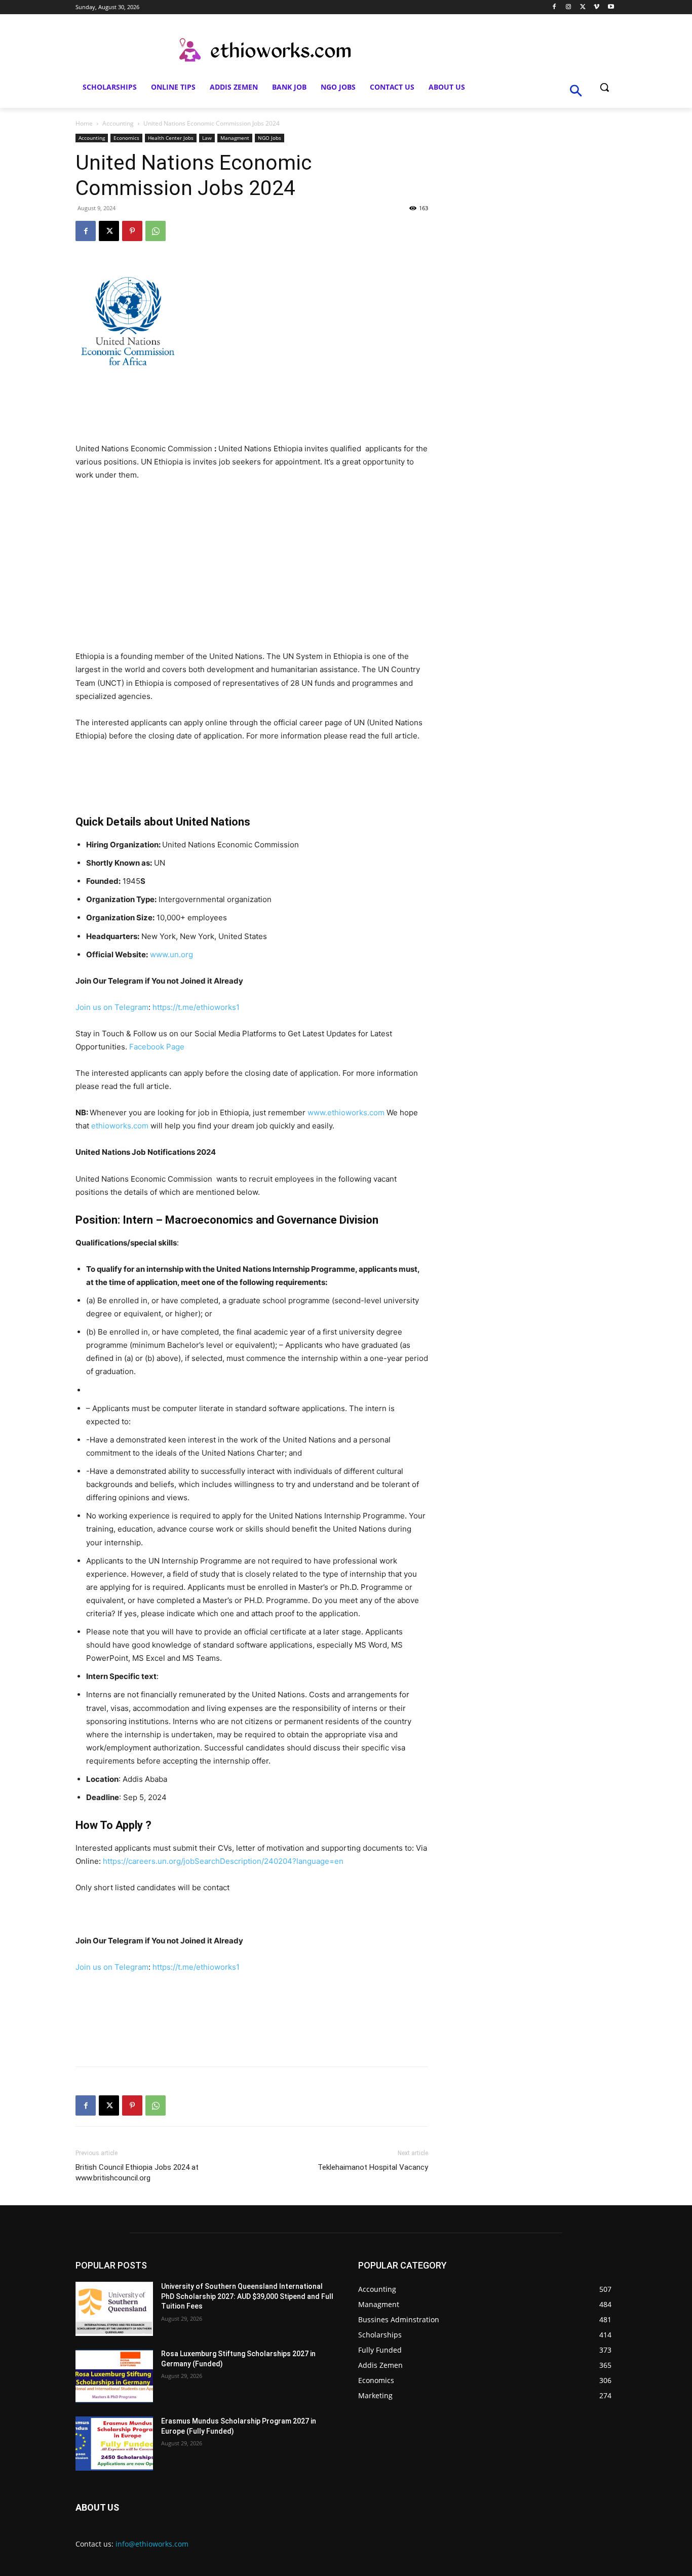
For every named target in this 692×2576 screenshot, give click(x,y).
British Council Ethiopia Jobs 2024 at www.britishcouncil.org (137, 2173)
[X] (583, 7)
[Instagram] (569, 7)
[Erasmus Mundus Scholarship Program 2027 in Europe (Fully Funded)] (114, 2444)
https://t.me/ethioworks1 (196, 1007)
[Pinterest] (132, 231)
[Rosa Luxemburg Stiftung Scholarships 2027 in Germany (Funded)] (114, 2376)
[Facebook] (554, 7)
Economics (126, 138)
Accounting (118, 123)
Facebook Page (157, 1047)
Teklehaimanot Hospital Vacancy (373, 2167)
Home (84, 123)
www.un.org (171, 954)
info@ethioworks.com (152, 2544)
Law (207, 138)
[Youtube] (611, 7)
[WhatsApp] (156, 231)
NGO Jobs (270, 138)
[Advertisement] (252, 566)
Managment (235, 138)
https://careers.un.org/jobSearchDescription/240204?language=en (223, 1861)
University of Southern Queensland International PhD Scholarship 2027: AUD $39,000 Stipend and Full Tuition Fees (247, 2296)
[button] (604, 87)
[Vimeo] (597, 7)
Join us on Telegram (112, 1007)
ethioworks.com (120, 1126)
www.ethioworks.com (346, 1113)
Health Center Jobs (171, 138)
